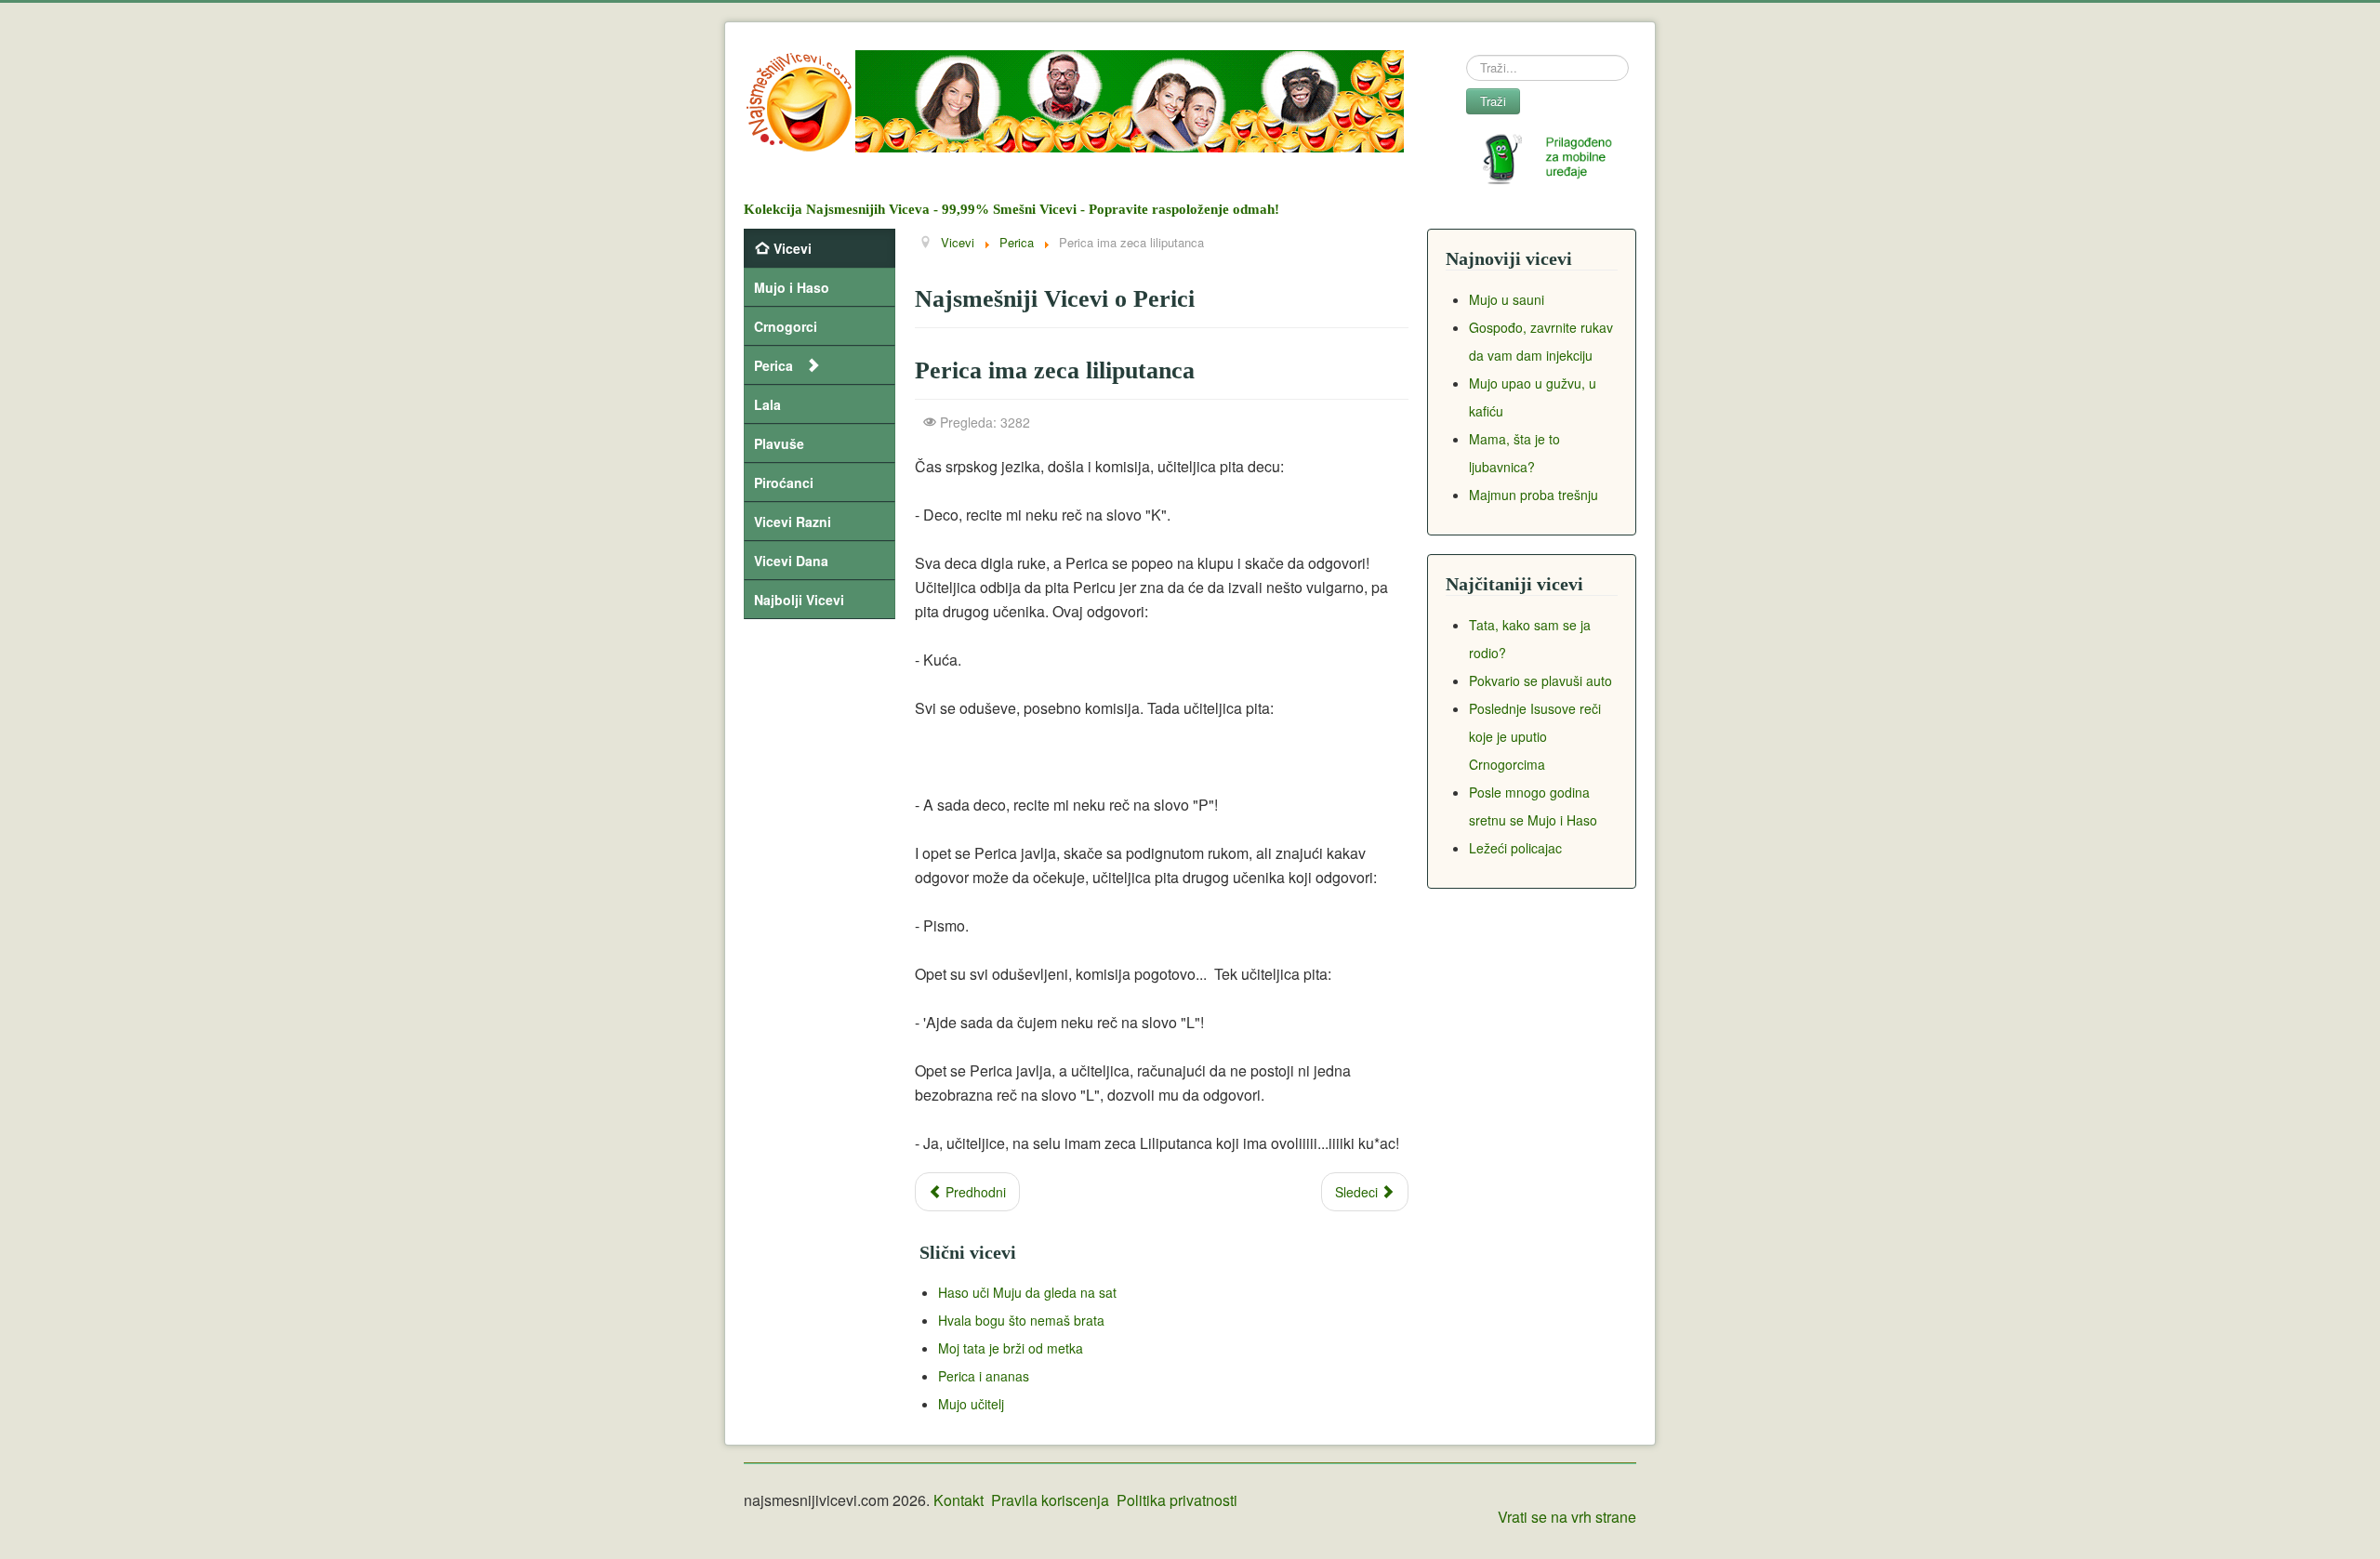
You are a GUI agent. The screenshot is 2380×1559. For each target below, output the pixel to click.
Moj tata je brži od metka (1011, 1348)
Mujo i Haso (792, 287)
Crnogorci (786, 326)
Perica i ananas (984, 1376)
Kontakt (959, 1500)
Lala (767, 404)
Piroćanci (784, 482)
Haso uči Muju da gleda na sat (1027, 1292)
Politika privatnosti (1177, 1500)
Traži (1493, 101)
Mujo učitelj (971, 1404)
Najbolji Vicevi (799, 600)
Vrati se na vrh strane (1567, 1517)
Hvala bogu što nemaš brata (1021, 1320)
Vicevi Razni (793, 522)
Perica (773, 365)
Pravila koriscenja (1050, 1500)
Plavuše (779, 443)
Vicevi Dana (791, 561)
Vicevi (793, 248)
